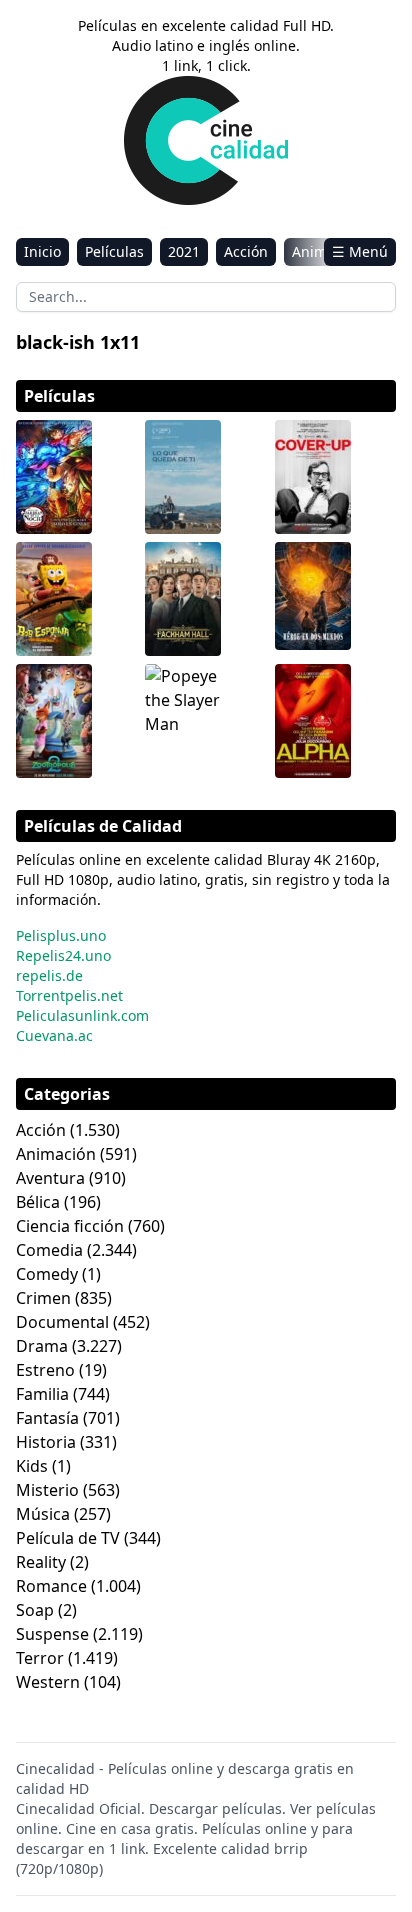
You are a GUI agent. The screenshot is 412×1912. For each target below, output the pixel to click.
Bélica (38, 1202)
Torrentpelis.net (69, 995)
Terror (40, 1658)
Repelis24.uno (63, 955)
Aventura (50, 1178)
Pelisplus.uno (61, 935)
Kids (32, 1466)
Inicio (42, 251)
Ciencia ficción (70, 1226)
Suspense (52, 1634)
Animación (56, 1154)
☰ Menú (360, 251)
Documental (62, 1322)
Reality (41, 1562)
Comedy (47, 1274)
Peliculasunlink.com (82, 1015)
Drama (42, 1346)
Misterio (47, 1490)
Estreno (45, 1370)
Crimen (43, 1298)
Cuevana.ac (54, 1035)
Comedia (49, 1250)
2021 (184, 251)
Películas (114, 251)
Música (43, 1514)
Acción (246, 251)
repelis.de (49, 975)
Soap (35, 1610)
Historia (46, 1442)
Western (48, 1682)
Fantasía (47, 1418)
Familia (42, 1394)
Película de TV (68, 1538)
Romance (51, 1586)
